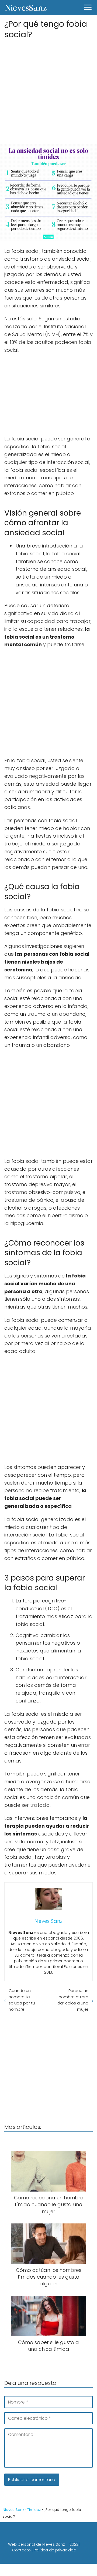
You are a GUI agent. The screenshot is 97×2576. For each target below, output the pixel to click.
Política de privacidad (55, 2550)
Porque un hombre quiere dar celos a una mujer (73, 2000)
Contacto (21, 2550)
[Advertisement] (48, 90)
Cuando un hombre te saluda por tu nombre (22, 2000)
